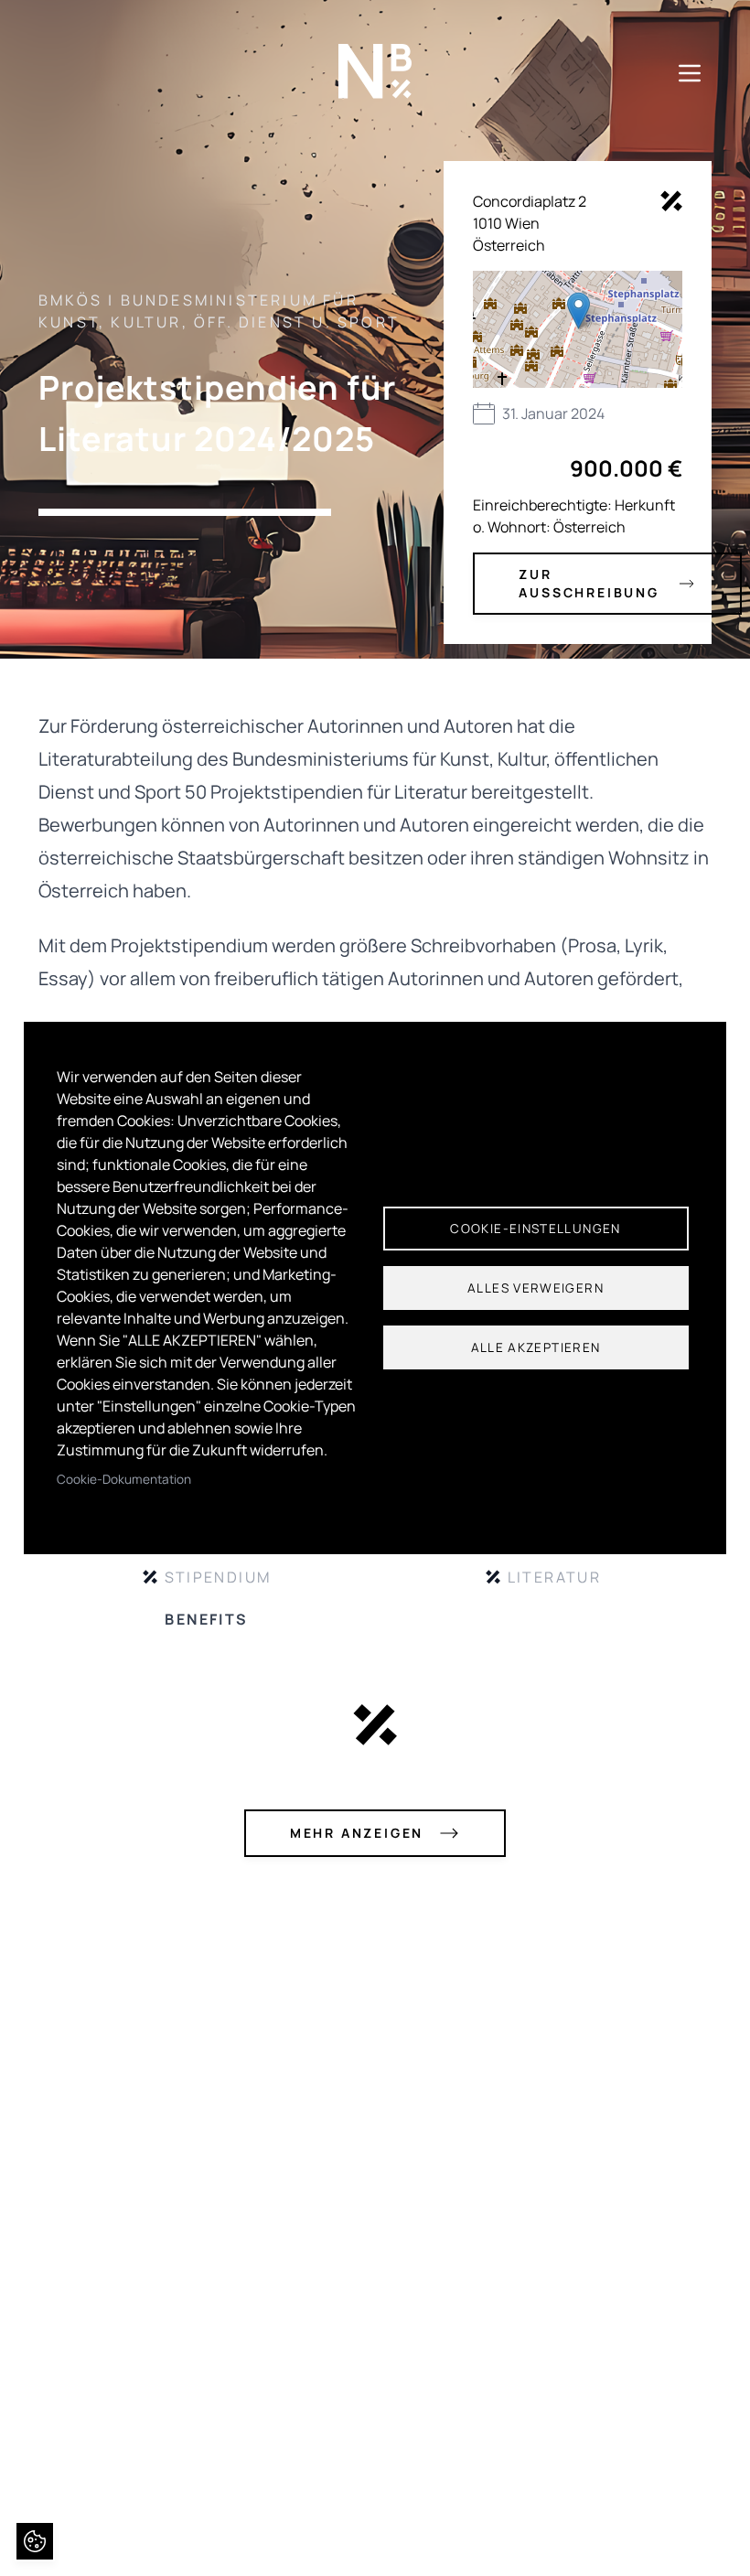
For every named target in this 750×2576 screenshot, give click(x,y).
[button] (579, 311)
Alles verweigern (536, 1288)
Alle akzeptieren (536, 1347)
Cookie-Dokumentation (124, 1479)
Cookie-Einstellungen (535, 1229)
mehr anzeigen (357, 1833)
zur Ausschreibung (589, 583)
